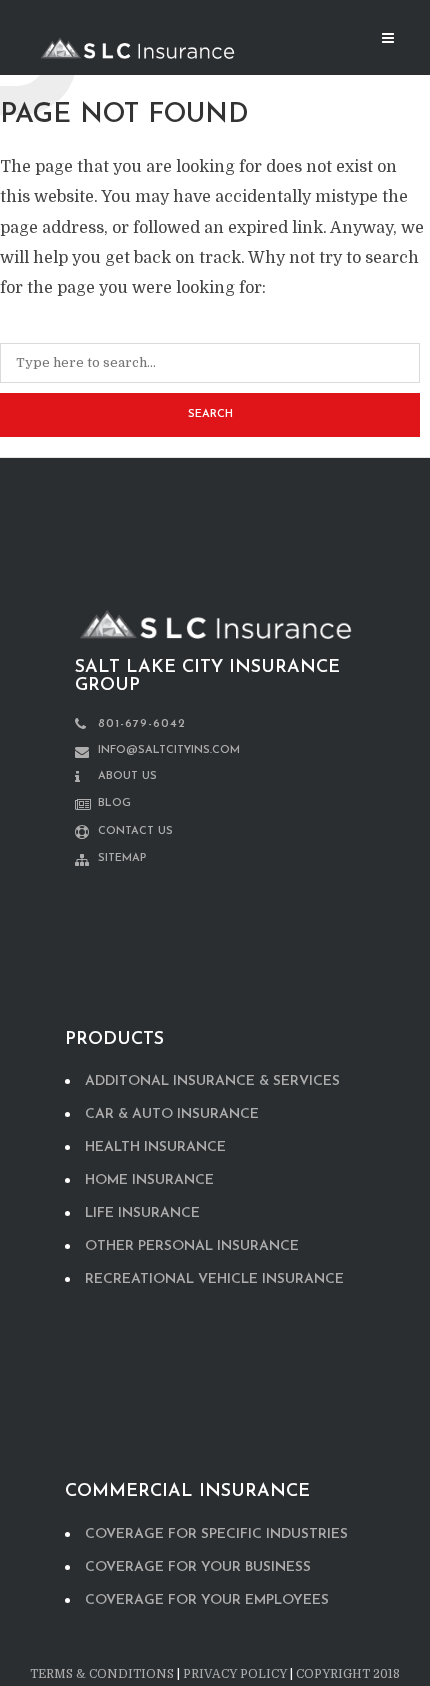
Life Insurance (142, 1213)
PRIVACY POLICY (235, 1674)
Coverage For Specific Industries (216, 1534)
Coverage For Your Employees (207, 1600)
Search (210, 414)
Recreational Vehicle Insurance (214, 1279)
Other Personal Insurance (192, 1246)
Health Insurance (155, 1147)
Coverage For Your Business (198, 1567)
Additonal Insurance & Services (212, 1081)
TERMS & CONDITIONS (102, 1674)
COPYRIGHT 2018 (348, 1674)
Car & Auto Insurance (172, 1114)
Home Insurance (149, 1180)
